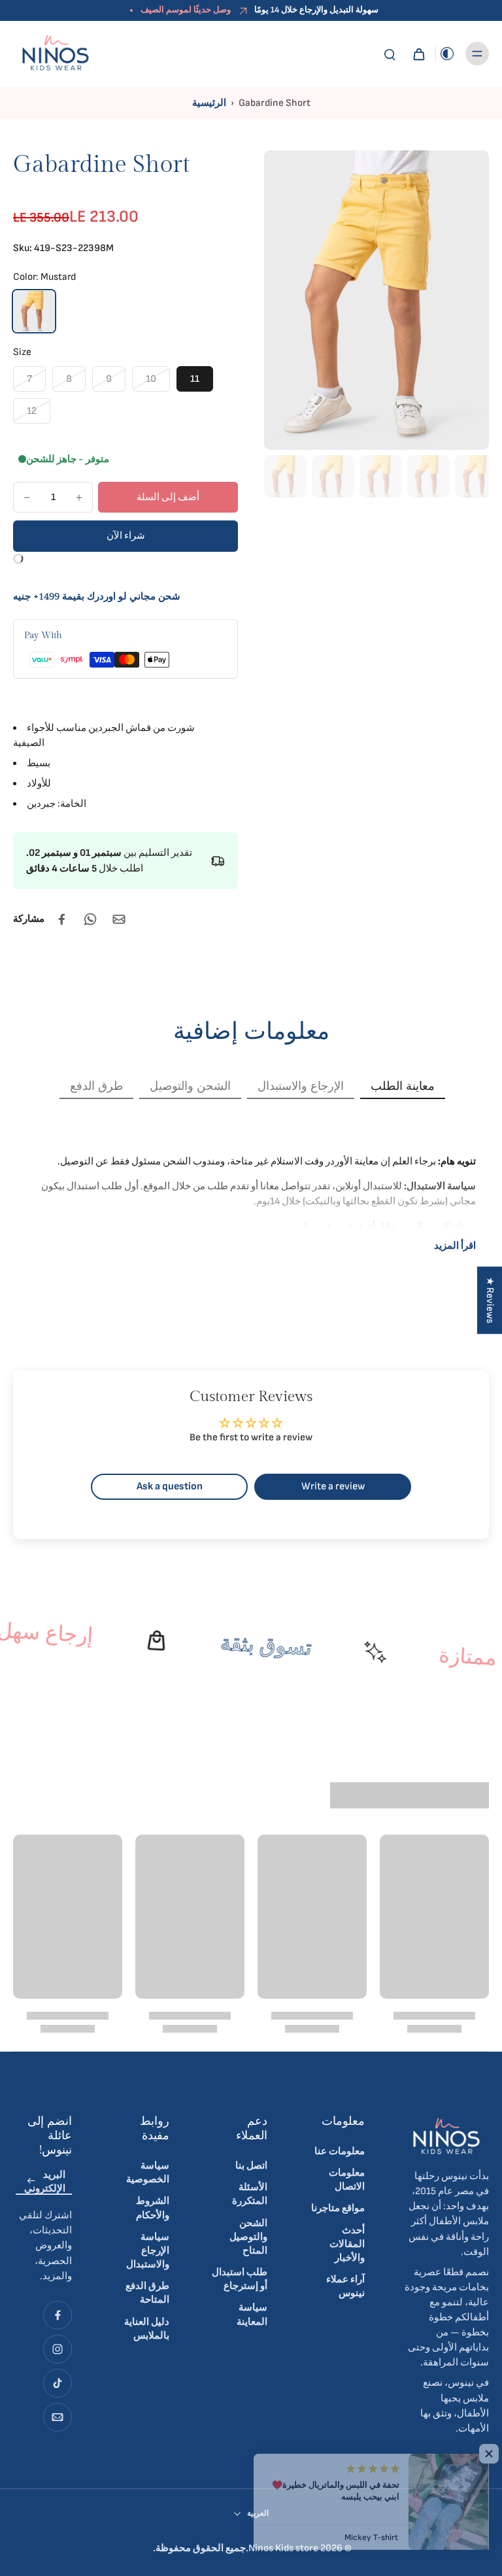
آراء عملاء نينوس (345, 2286)
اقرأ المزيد (455, 1246)
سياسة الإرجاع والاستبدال (148, 2251)
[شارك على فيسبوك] (61, 919)
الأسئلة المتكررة (250, 2194)
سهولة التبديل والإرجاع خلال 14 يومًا (316, 10)
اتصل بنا (251, 2166)
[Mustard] (34, 311)
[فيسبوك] (58, 2315)
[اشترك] (31, 2181)
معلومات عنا (340, 2151)
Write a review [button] (333, 1486)
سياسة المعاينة (252, 2314)
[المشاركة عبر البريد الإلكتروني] (119, 919)
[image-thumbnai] (285, 476)
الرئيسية (209, 103)
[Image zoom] (376, 300)
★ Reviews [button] (490, 1300)
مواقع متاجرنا (338, 2208)
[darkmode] (447, 54)
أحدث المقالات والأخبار (347, 2244)
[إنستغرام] (58, 2349)
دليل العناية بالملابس (147, 2329)
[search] (390, 54)
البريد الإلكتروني (45, 2182)
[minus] (27, 498)
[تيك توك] (58, 2383)
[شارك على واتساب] (90, 919)
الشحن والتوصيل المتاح (248, 2237)
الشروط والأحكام (153, 2208)
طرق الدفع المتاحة (147, 2293)
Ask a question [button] (170, 1486)
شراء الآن (126, 536)
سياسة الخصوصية (148, 2173)
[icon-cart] (418, 54)
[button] (168, 497)
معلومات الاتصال (347, 2180)
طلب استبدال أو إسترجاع (240, 2279)
